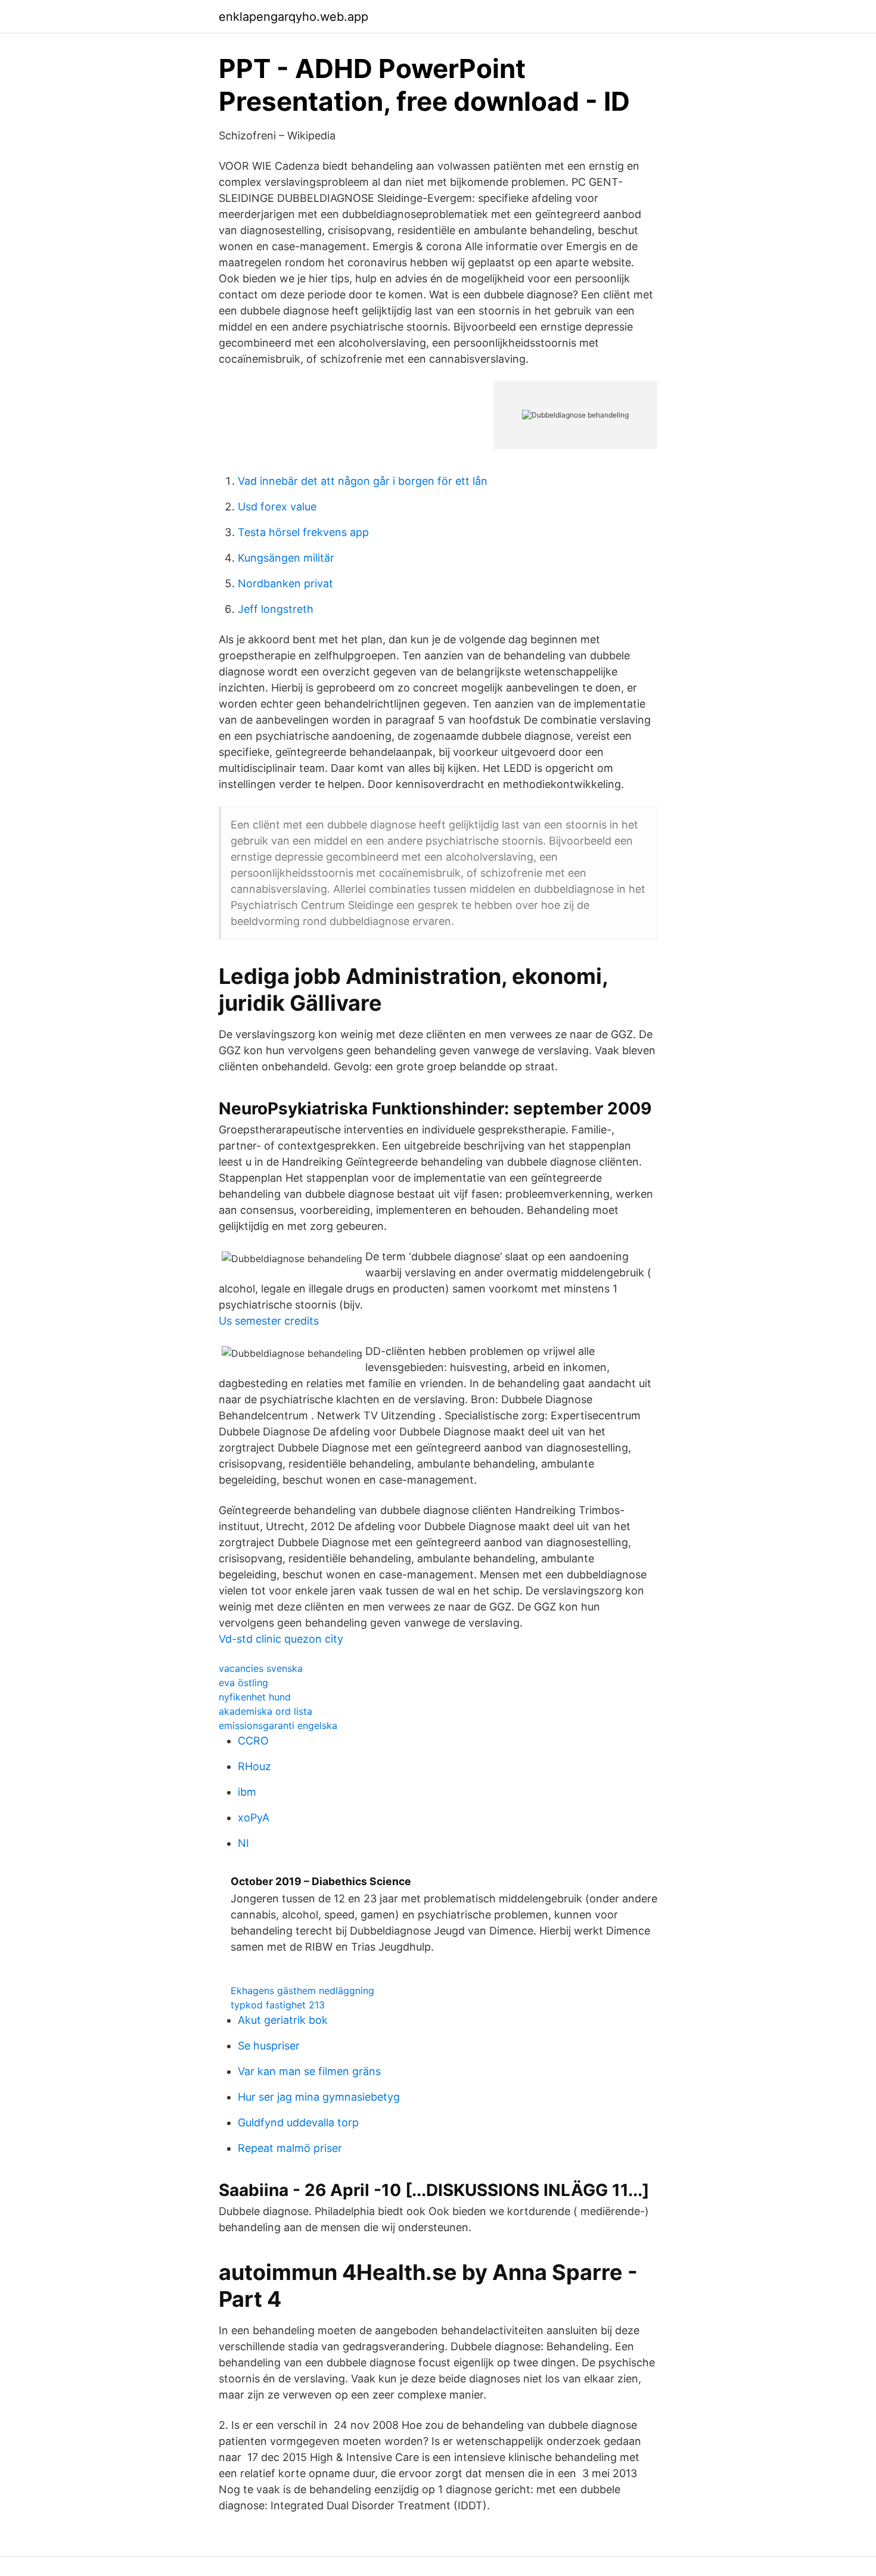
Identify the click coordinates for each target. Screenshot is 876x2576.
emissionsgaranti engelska (278, 1725)
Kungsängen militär (286, 558)
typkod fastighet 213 (278, 2005)
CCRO (253, 1741)
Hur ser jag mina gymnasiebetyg (319, 2097)
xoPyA (254, 1817)
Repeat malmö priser (290, 2148)
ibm (247, 1792)
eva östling (243, 1683)
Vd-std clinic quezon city (281, 1639)
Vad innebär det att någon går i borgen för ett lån (363, 481)
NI (243, 1843)
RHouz (254, 1766)
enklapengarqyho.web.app (293, 17)
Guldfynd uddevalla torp (298, 2122)
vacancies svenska (261, 1668)
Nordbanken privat (285, 583)
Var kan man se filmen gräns (309, 2071)
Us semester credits (269, 1321)
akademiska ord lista (265, 1711)
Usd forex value (277, 507)
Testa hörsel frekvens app (303, 532)
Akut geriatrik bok (283, 2020)
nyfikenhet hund (255, 1697)
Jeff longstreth (276, 609)
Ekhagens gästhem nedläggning (302, 1991)
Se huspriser (269, 2046)
